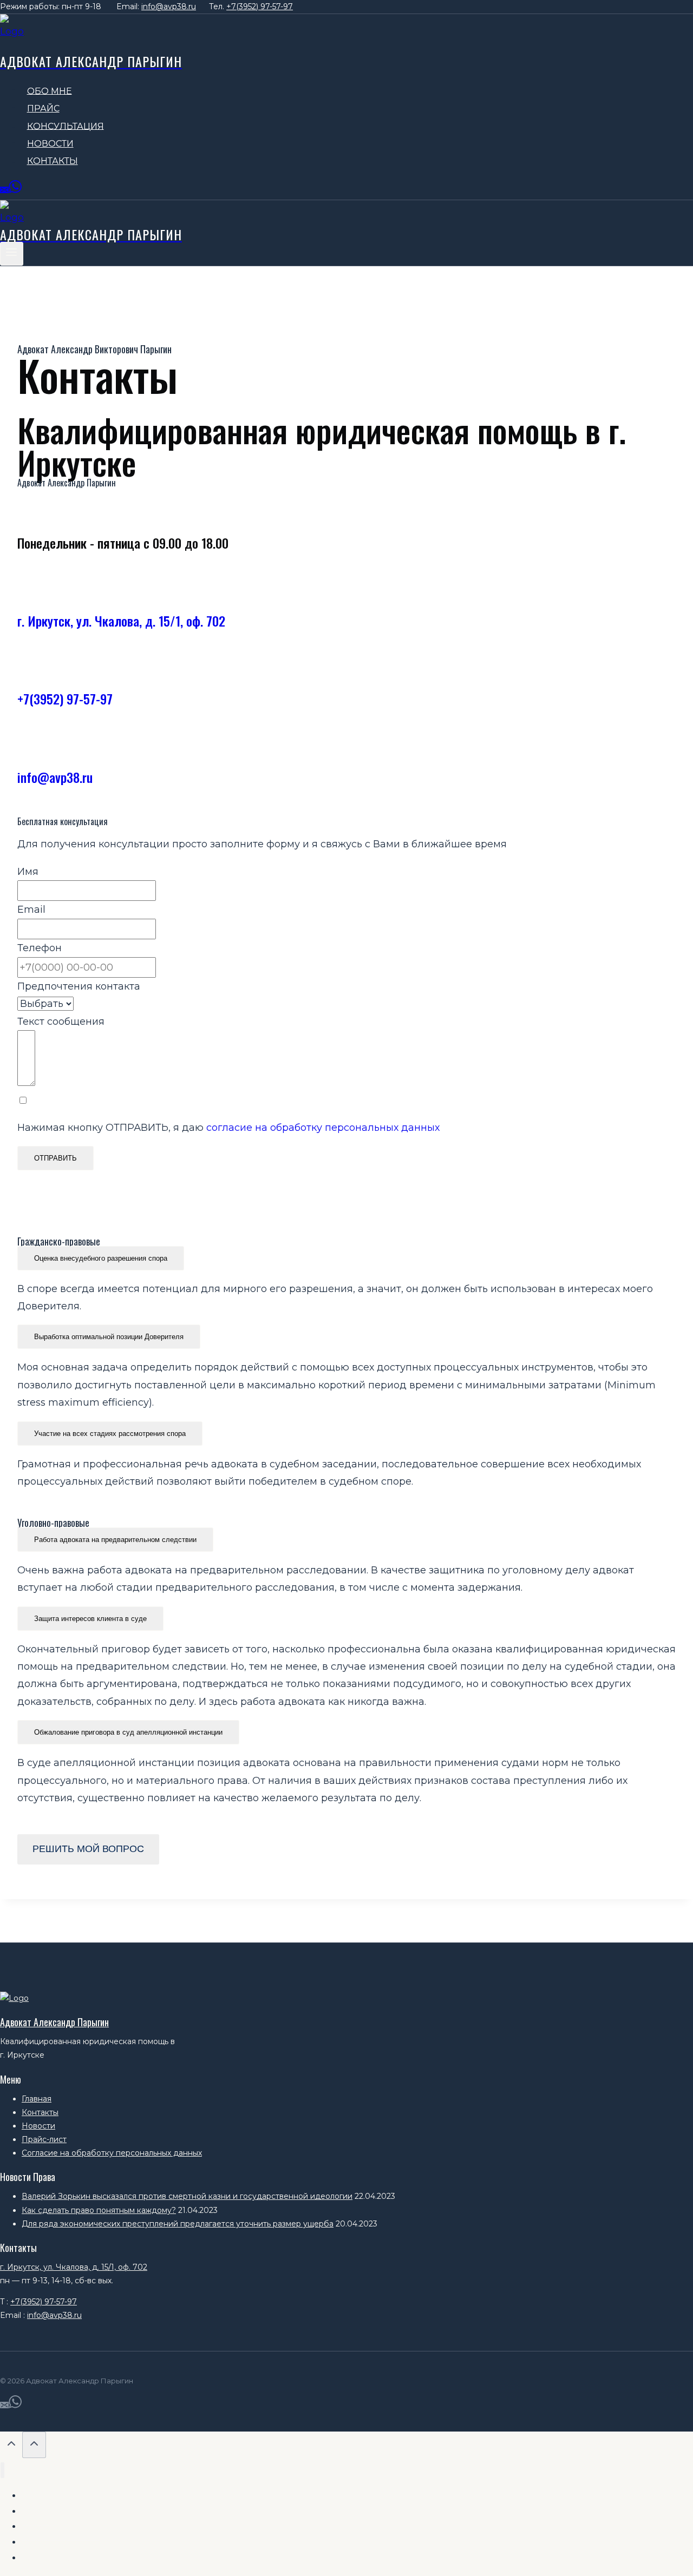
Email (31, 910)
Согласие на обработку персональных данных (112, 2153)
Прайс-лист (44, 2139)
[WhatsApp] (15, 191)
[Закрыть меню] (2, 2470)
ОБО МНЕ (50, 91)
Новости (38, 2126)
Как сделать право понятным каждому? (99, 2210)
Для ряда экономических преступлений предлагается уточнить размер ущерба (178, 2224)
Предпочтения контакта (79, 986)
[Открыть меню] (12, 253)
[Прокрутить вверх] (11, 2445)
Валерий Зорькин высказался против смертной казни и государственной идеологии (187, 2196)
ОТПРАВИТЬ (55, 1158)
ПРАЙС (43, 108)
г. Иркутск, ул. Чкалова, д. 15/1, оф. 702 (121, 621)
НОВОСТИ (50, 144)
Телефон (40, 948)
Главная (37, 2099)
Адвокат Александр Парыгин (54, 2022)
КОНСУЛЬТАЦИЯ (66, 126)
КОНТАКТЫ (53, 161)
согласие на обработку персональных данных (323, 1128)
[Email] (4, 191)
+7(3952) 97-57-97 (260, 6)
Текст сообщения (61, 1022)
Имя (28, 872)
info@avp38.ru (169, 6)
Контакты (40, 2112)
